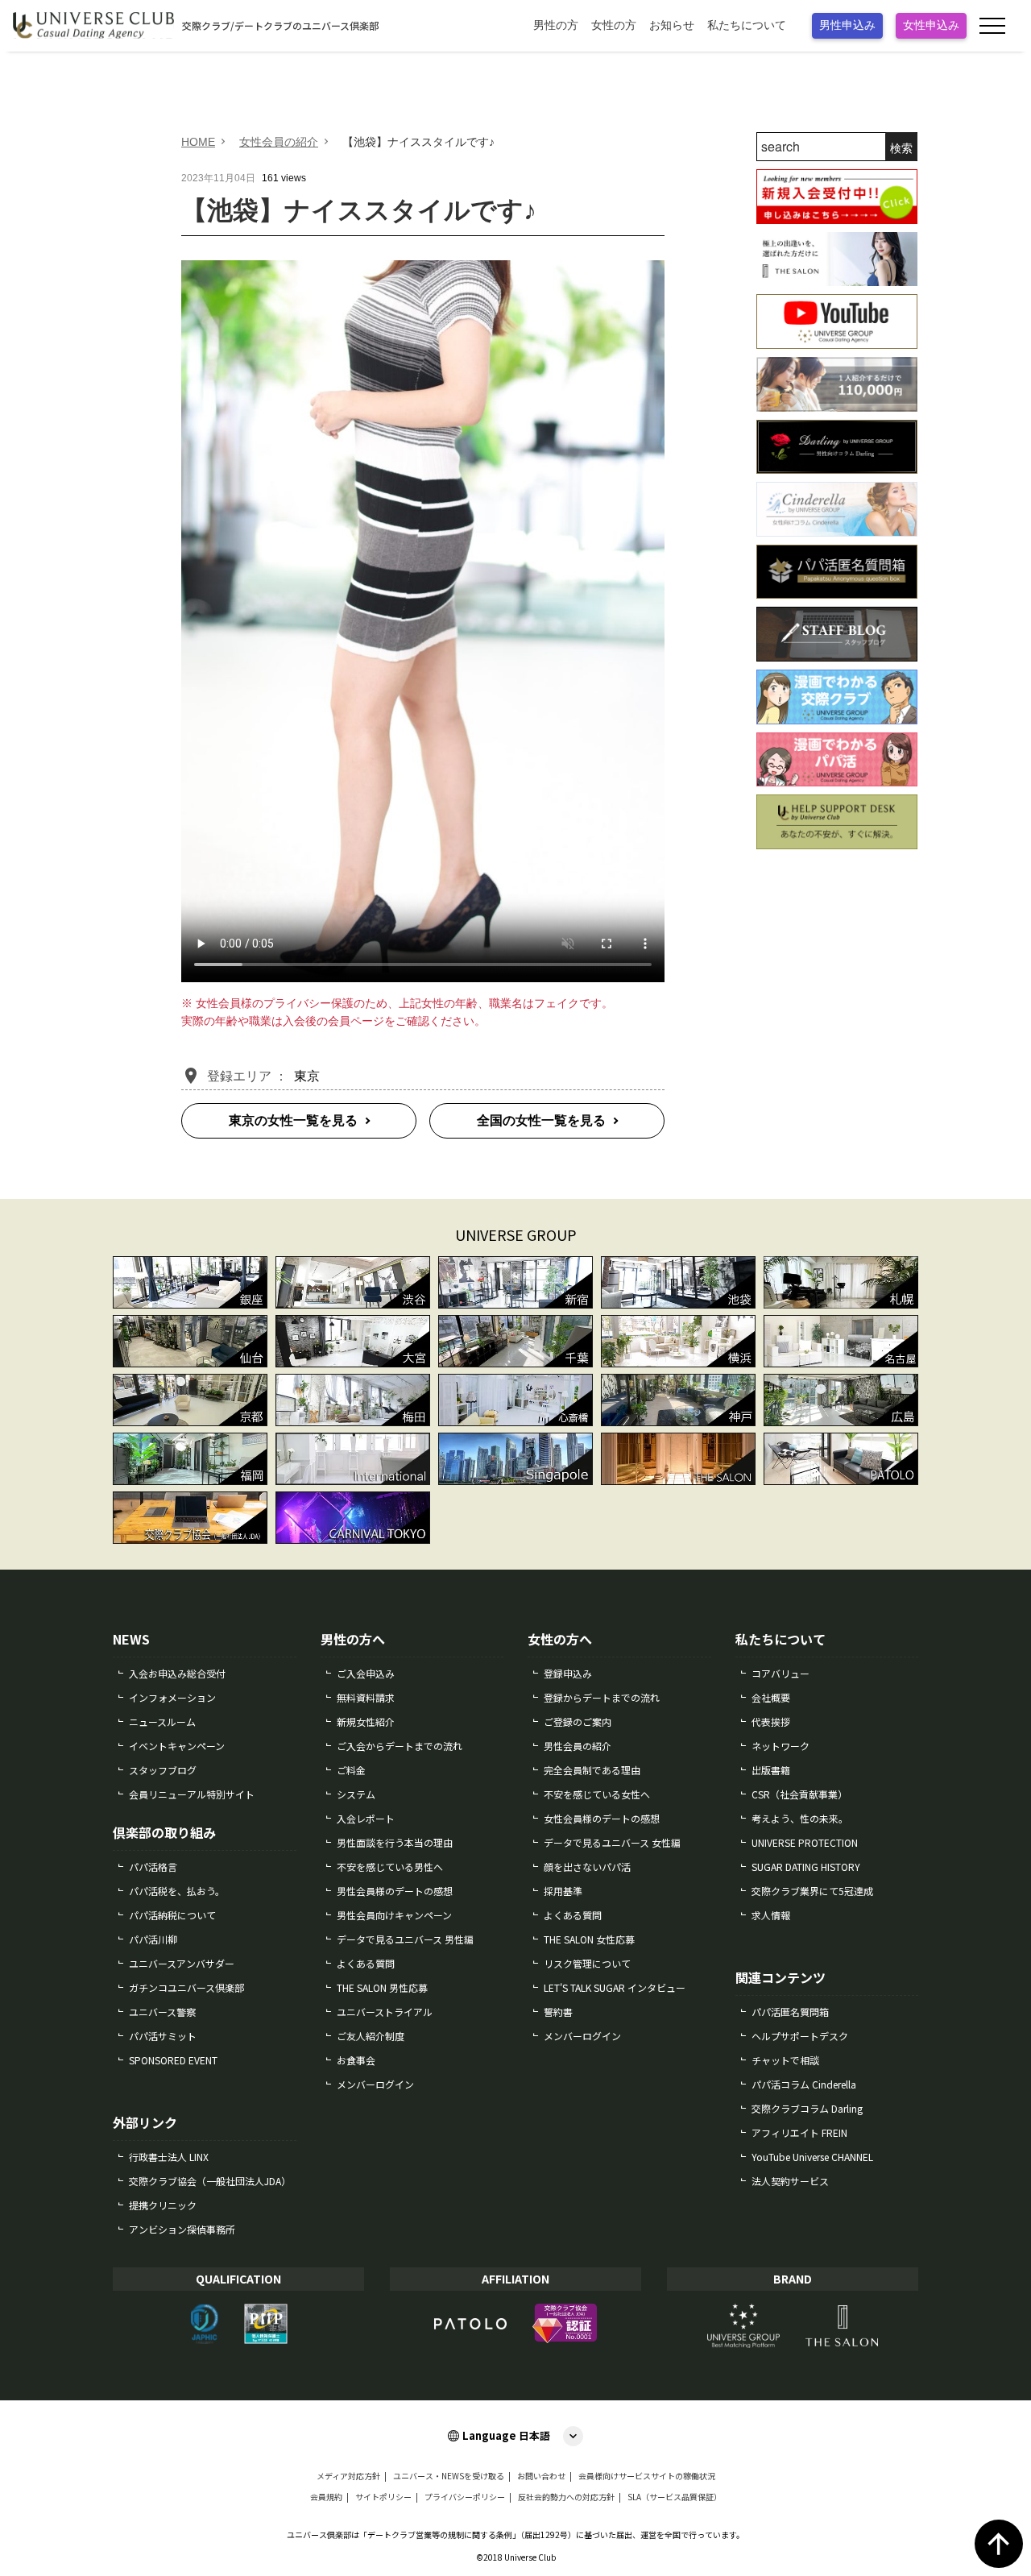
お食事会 (356, 2060)
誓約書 (558, 2012)
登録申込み (568, 1673)
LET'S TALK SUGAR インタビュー (615, 1987)
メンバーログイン (375, 2084)
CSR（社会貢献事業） (799, 1794)
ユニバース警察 (162, 2012)
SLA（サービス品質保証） (675, 2497)
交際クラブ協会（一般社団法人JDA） (210, 2181)
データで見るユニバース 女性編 (612, 1842)
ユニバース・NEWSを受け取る (449, 2476)
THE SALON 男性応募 (382, 1987)
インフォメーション (172, 1697)
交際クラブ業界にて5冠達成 (812, 1891)
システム (356, 1794)
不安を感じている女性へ (597, 1794)
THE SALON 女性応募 (589, 1939)
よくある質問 (366, 1963)
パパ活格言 (153, 1867)
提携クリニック (163, 2205)
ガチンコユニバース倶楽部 (186, 1987)
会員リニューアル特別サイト (192, 1794)
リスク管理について (587, 1963)
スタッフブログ (163, 1770)
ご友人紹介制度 (371, 2036)
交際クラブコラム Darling (807, 2108)
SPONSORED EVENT (173, 2060)
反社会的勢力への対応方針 (566, 2497)
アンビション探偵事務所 (182, 2229)
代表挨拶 (771, 1721)
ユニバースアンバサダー (182, 1963)
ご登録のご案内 (578, 1721)
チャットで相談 (785, 2060)
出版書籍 (771, 1770)
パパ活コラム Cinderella (804, 2084)
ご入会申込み (366, 1673)
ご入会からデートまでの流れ (400, 1746)
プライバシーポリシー (465, 2497)
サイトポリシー (383, 2497)
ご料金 (351, 1770)
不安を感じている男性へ (390, 1867)
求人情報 (771, 1915)
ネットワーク (780, 1746)
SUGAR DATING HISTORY (806, 1867)
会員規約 (326, 2497)
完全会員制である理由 (592, 1770)
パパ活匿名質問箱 (790, 2012)
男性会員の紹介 (578, 1746)
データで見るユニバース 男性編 (405, 1939)
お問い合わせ (541, 2476)
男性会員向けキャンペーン (394, 1915)
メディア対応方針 (348, 2476)
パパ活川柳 (153, 1939)
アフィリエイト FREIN (799, 2132)
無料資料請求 (366, 1697)
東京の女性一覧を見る (293, 1120)
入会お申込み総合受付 (177, 1673)
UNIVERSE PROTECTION (805, 1842)
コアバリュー (780, 1673)
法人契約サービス (790, 2181)
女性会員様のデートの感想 (602, 1818)
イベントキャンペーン (177, 1746)
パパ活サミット (163, 2036)
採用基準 (563, 1891)
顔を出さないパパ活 (587, 1867)
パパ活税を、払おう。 (177, 1891)
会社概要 (771, 1697)
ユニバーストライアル (385, 2012)
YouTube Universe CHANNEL (812, 2157)
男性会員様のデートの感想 (395, 1891)
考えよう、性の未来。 (800, 1818)
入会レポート (366, 1818)
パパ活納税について (172, 1915)
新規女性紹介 (366, 1721)
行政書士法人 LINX (169, 2157)
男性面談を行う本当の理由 (395, 1842)
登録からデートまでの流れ (602, 1697)
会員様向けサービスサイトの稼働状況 (647, 2476)
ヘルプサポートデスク (800, 2036)
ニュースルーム (162, 1721)
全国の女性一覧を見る (541, 1120)
